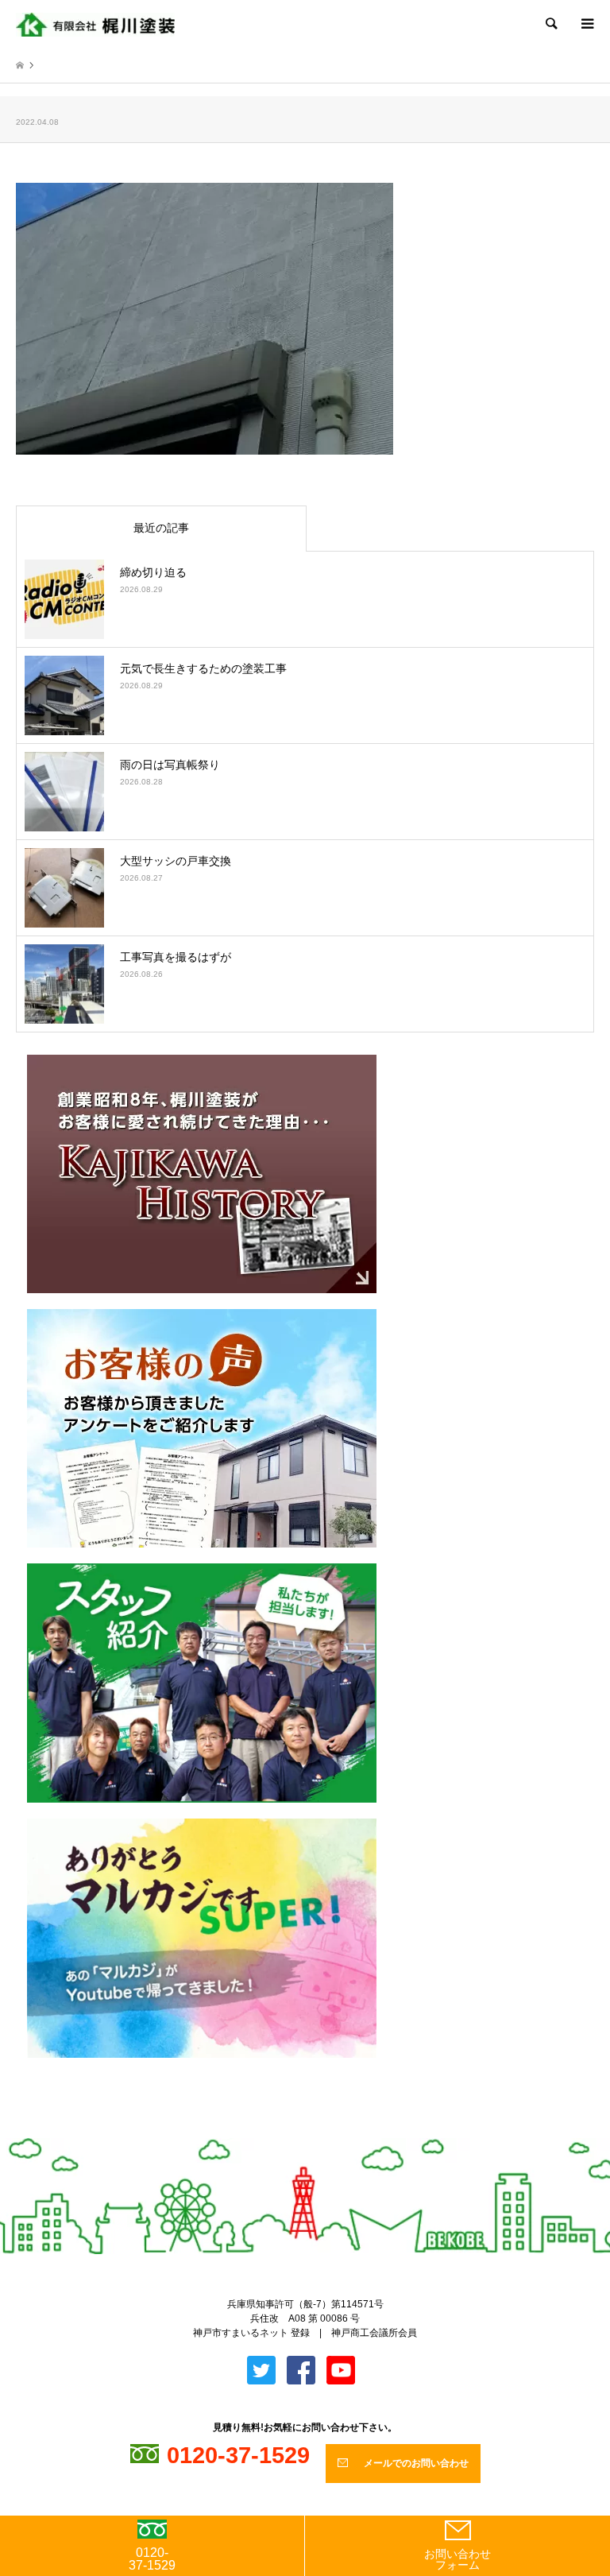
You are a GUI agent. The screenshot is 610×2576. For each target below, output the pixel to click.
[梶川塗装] (95, 24)
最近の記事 (161, 528)
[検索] (550, 24)
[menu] (586, 24)
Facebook (319, 2131)
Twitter (292, 2131)
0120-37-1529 (152, 2559)
